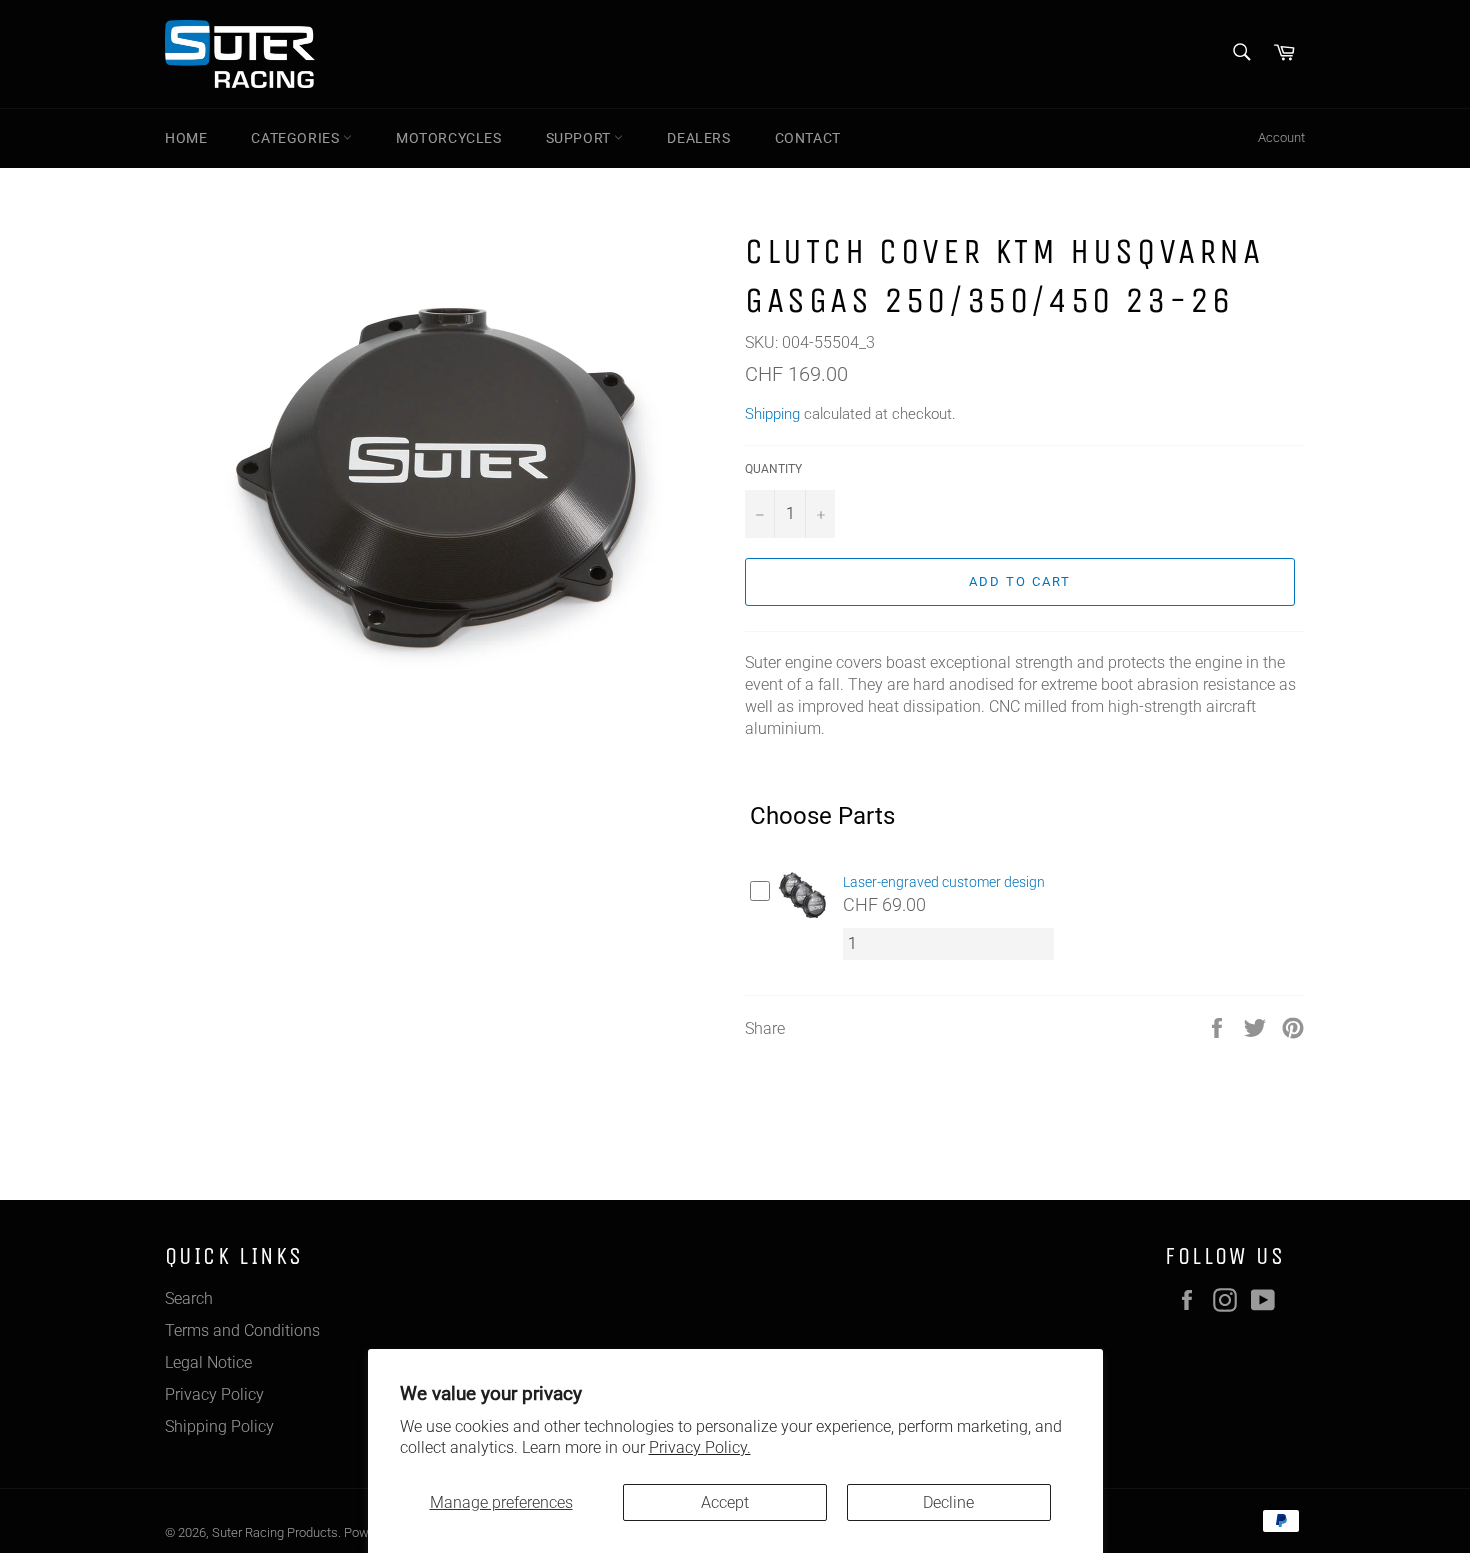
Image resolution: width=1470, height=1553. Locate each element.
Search (189, 1298)
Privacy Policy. (700, 1447)
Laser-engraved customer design (944, 882)
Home (186, 138)
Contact (808, 138)
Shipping (772, 414)
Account (1281, 137)
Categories (297, 138)
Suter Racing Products (275, 1532)
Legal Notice (208, 1362)
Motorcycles (449, 138)
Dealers (698, 138)
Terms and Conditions (242, 1330)
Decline (948, 1502)
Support (580, 138)
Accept (725, 1502)
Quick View (802, 922)
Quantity (773, 469)
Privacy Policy (214, 1394)
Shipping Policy (219, 1426)
